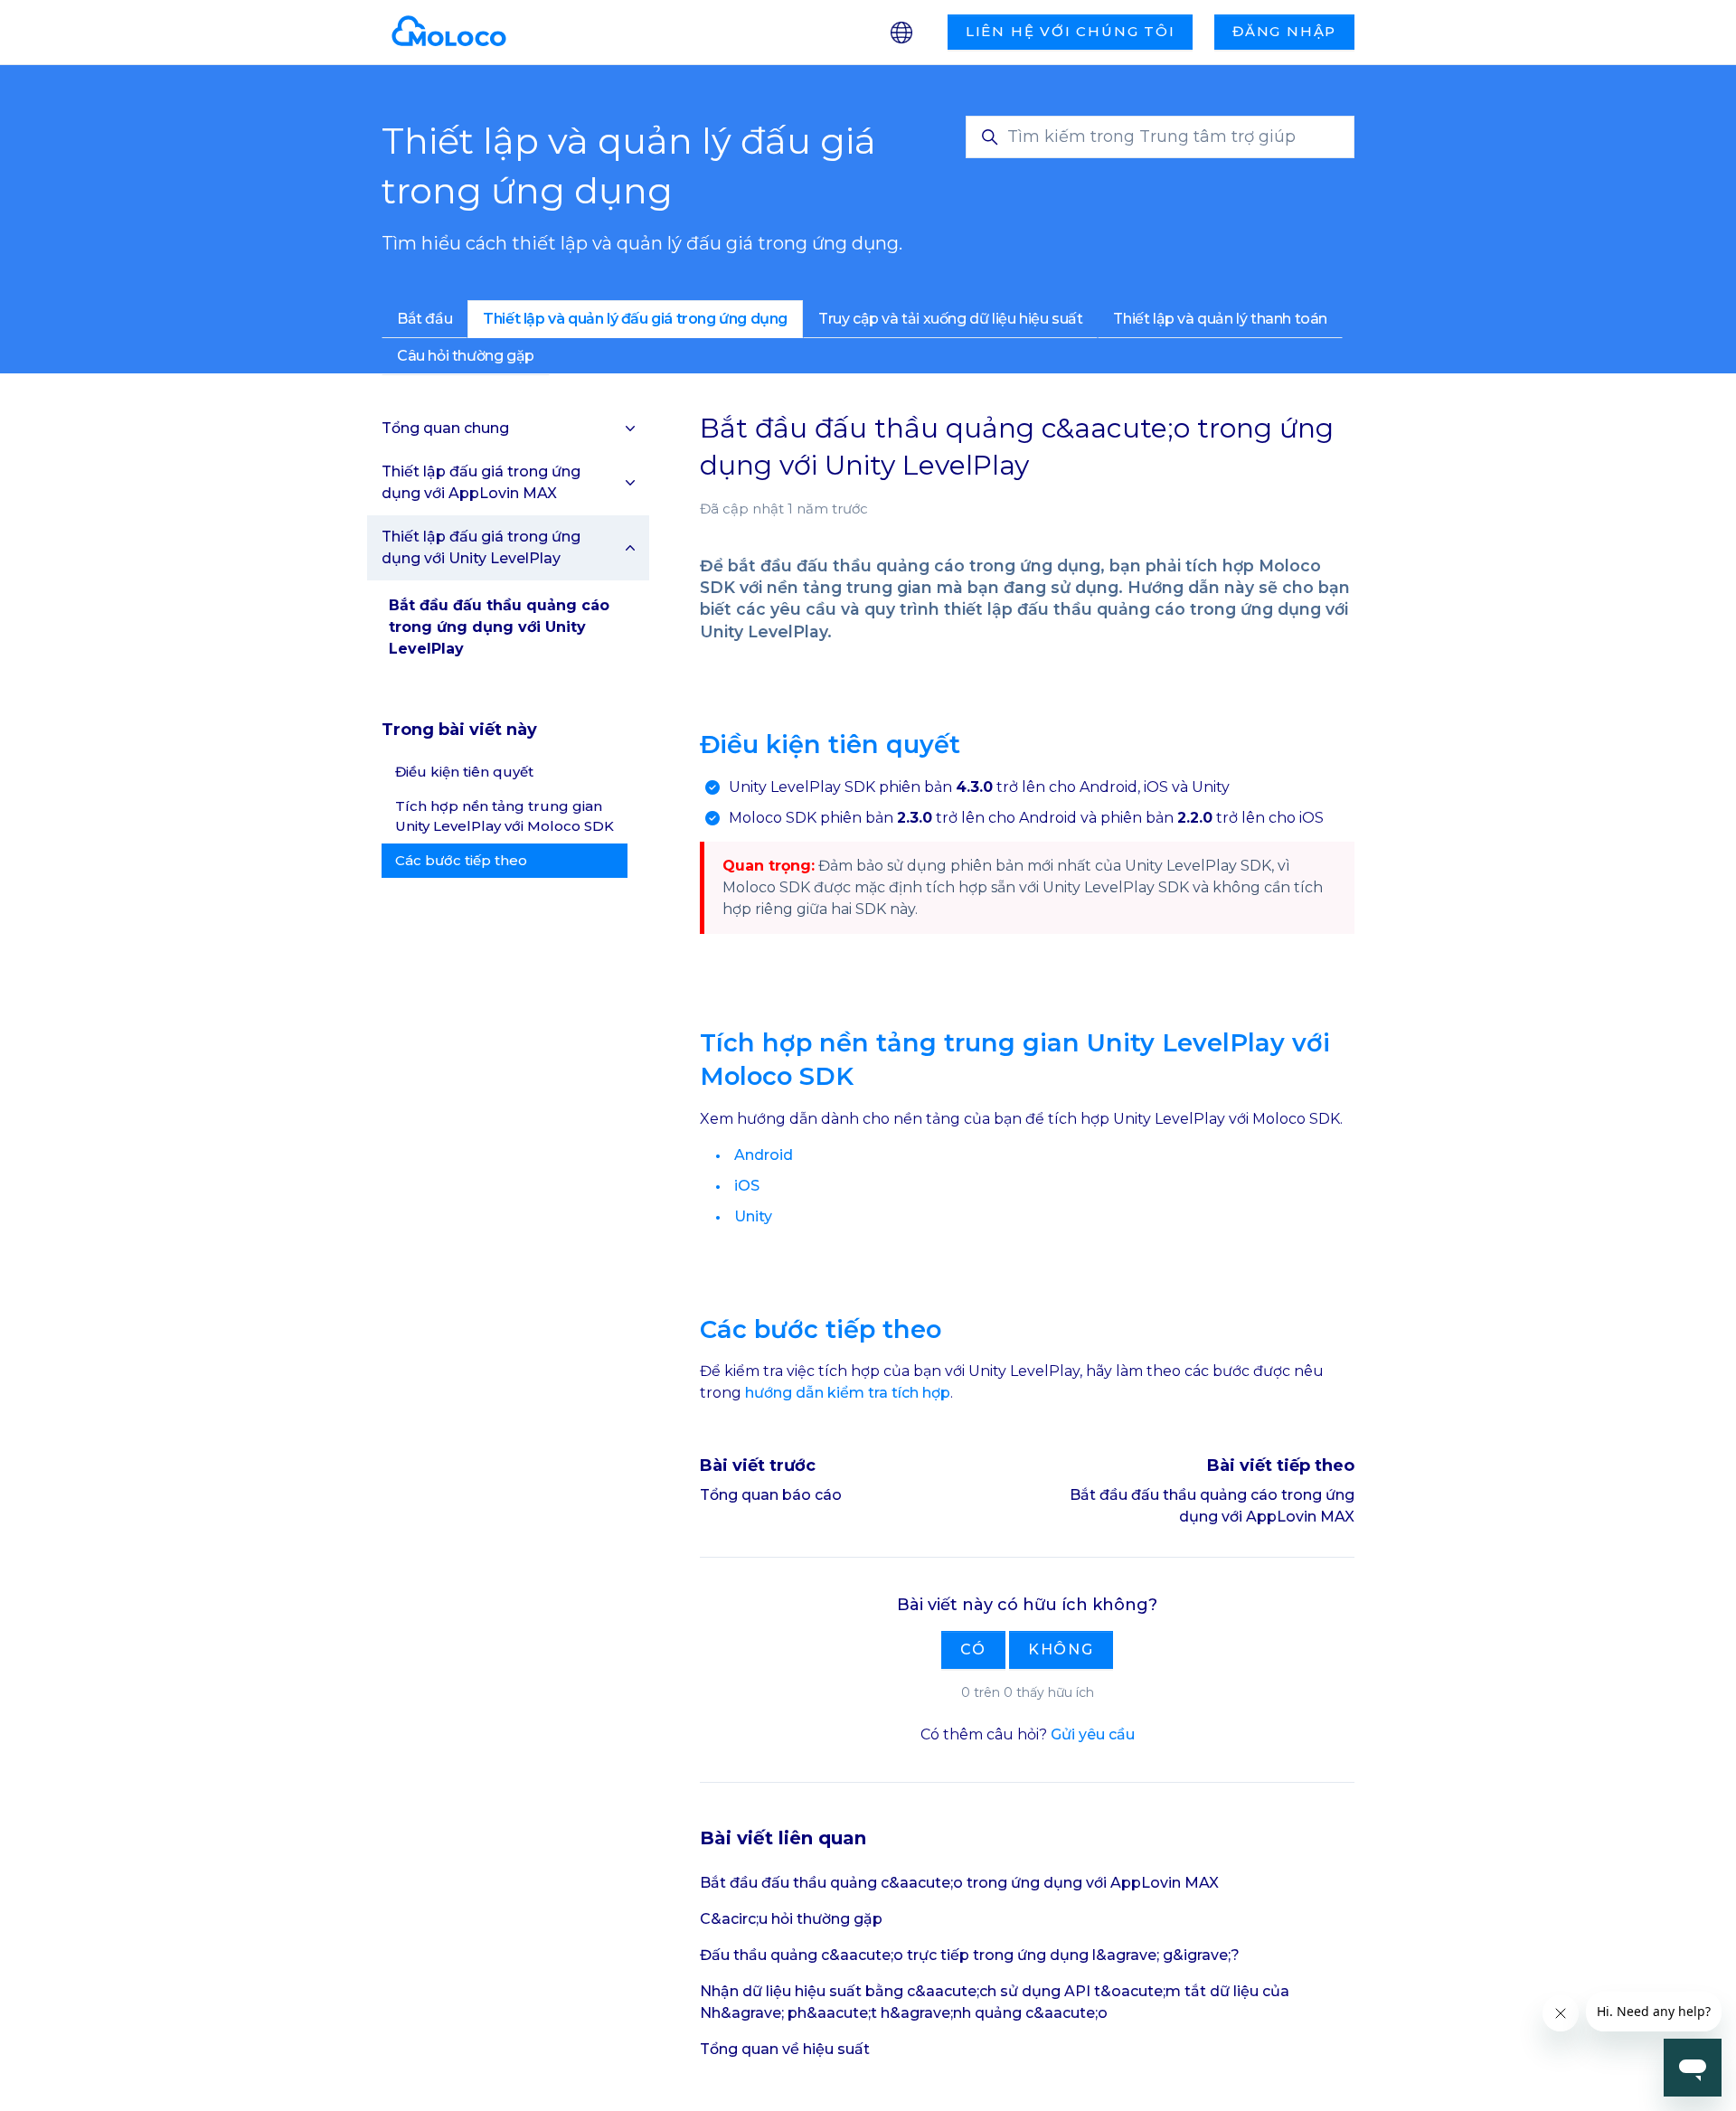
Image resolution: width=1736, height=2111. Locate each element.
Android (764, 1155)
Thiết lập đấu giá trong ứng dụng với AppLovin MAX (481, 482)
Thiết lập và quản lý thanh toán (1220, 319)
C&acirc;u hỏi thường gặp (791, 1919)
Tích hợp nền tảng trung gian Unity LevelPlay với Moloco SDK (505, 816)
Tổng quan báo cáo (771, 1495)
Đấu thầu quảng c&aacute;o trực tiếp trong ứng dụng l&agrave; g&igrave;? (970, 1955)
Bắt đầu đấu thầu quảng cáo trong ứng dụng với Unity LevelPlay (499, 627)
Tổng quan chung (445, 428)
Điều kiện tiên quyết (464, 772)
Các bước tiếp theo (461, 860)
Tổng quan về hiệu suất (785, 2049)
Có (973, 1649)
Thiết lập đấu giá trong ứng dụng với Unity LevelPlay (481, 547)
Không (1061, 1649)
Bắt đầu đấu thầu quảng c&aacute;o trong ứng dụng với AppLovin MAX (959, 1883)
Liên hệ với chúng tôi (1071, 31)
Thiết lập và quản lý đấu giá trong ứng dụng (635, 319)
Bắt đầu (425, 319)
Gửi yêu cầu (1093, 1734)
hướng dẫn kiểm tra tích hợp (848, 1393)
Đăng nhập (1284, 31)
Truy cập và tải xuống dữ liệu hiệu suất (950, 319)
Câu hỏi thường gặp (466, 356)
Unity (753, 1216)
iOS (747, 1186)
